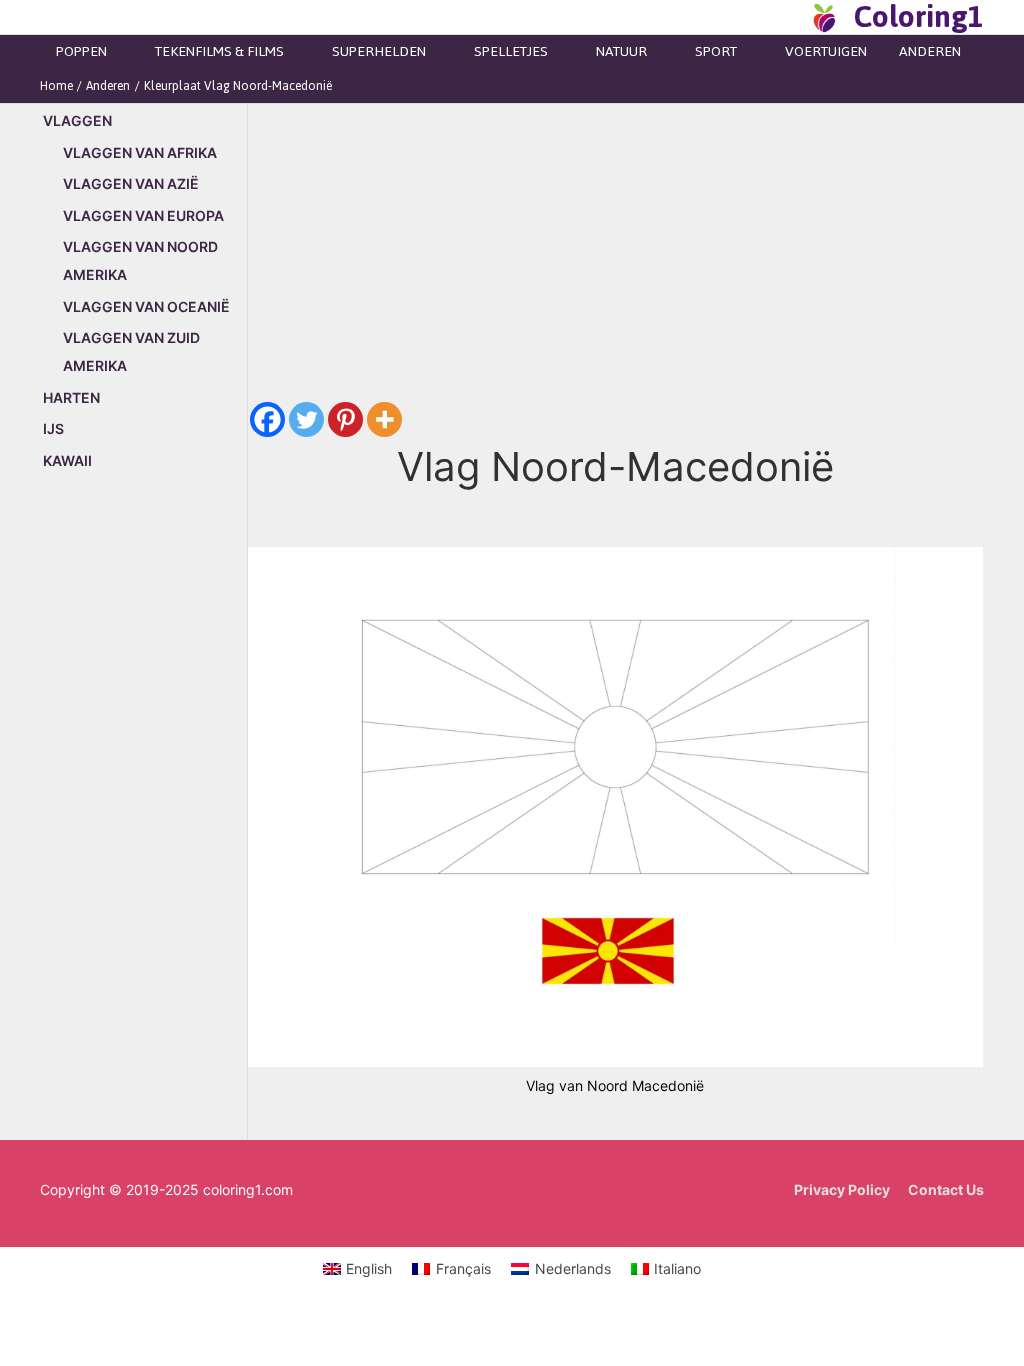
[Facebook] (267, 419)
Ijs (53, 428)
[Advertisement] (143, 828)
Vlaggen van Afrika (140, 152)
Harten (71, 397)
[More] (384, 419)
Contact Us (946, 1189)
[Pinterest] (345, 419)
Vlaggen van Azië (131, 183)
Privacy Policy (842, 1189)
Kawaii (67, 460)
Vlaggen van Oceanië (146, 306)
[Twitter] (306, 419)
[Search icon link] (788, 17)
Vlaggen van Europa (143, 215)
